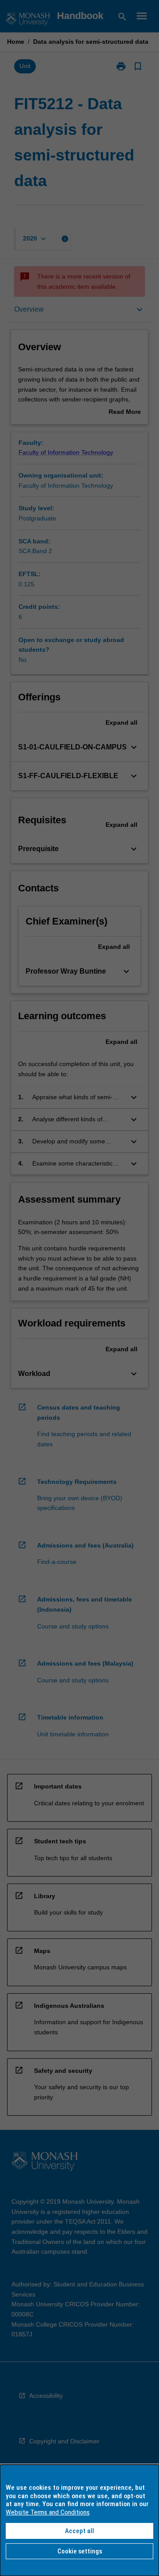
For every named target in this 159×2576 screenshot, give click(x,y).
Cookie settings (80, 2551)
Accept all (79, 2531)
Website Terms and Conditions (48, 2512)
